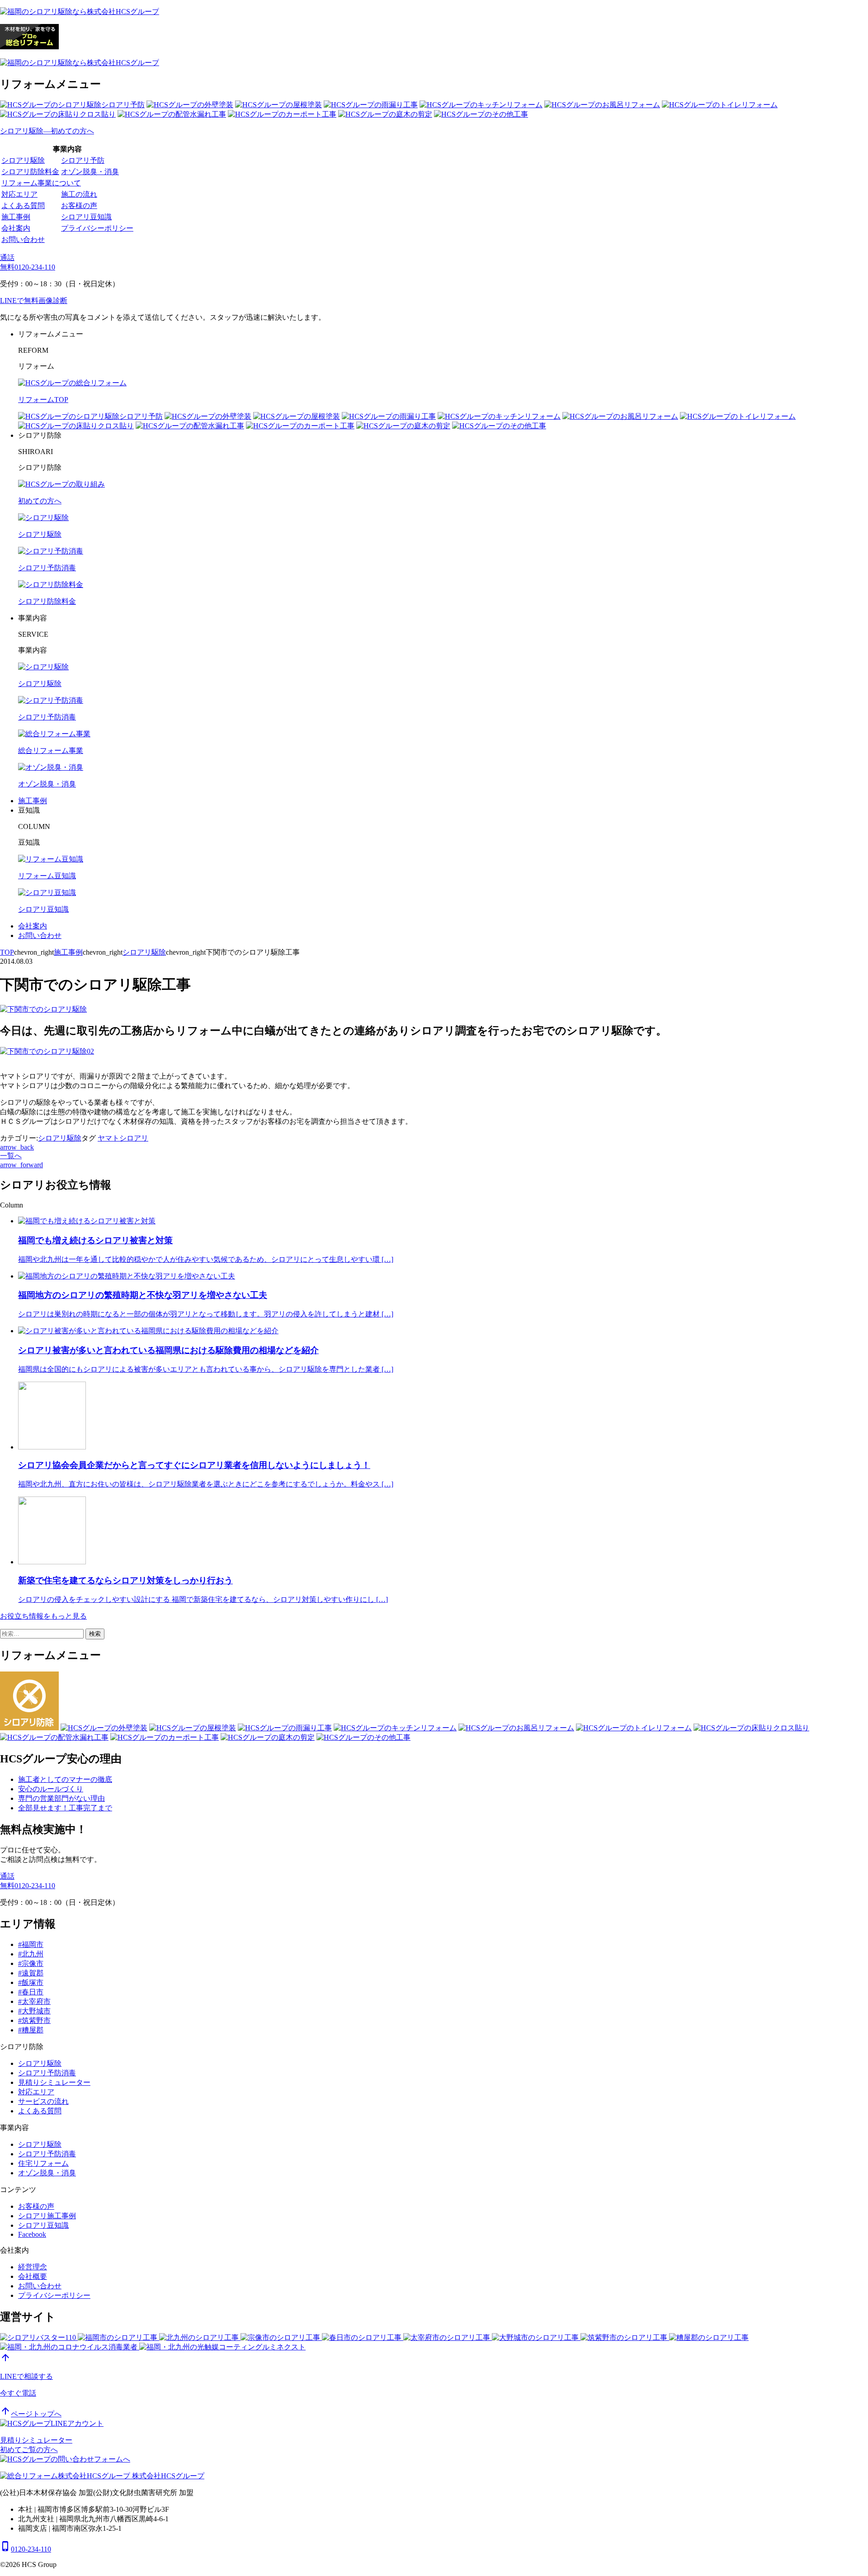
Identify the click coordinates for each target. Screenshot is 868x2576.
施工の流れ (79, 194)
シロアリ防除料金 (30, 172)
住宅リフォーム (43, 2163)
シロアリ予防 (83, 160)
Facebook (32, 2234)
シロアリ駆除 (23, 160)
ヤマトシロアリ (123, 1138)
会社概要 (33, 2276)
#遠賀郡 (31, 1973)
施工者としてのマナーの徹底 (65, 1779)
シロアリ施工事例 (47, 2216)
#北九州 (31, 1954)
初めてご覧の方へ (29, 2450)
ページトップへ (31, 2414)
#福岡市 (31, 1944)
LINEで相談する (26, 2376)
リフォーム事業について (41, 183)
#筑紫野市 (34, 2020)
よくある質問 (23, 206)
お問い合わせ (23, 239)
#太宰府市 (34, 2001)
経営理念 (33, 2267)
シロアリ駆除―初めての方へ (47, 131)
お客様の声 (79, 206)
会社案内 (16, 228)
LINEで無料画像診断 (34, 301)
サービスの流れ (43, 2101)
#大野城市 (34, 2011)
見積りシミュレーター (54, 2082)
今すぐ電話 (18, 2393)
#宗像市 (31, 1963)
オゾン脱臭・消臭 (90, 172)
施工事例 (16, 217)
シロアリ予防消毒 (47, 2073)
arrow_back (17, 1147)
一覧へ (11, 1156)
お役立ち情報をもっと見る (43, 1616)
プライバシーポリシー (97, 228)
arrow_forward (21, 1165)
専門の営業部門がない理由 (61, 1798)
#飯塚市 (31, 1982)
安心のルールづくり (51, 1789)
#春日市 (31, 1992)
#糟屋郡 (31, 2030)
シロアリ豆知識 (86, 217)
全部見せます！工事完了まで (65, 1808)
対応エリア (19, 194)
